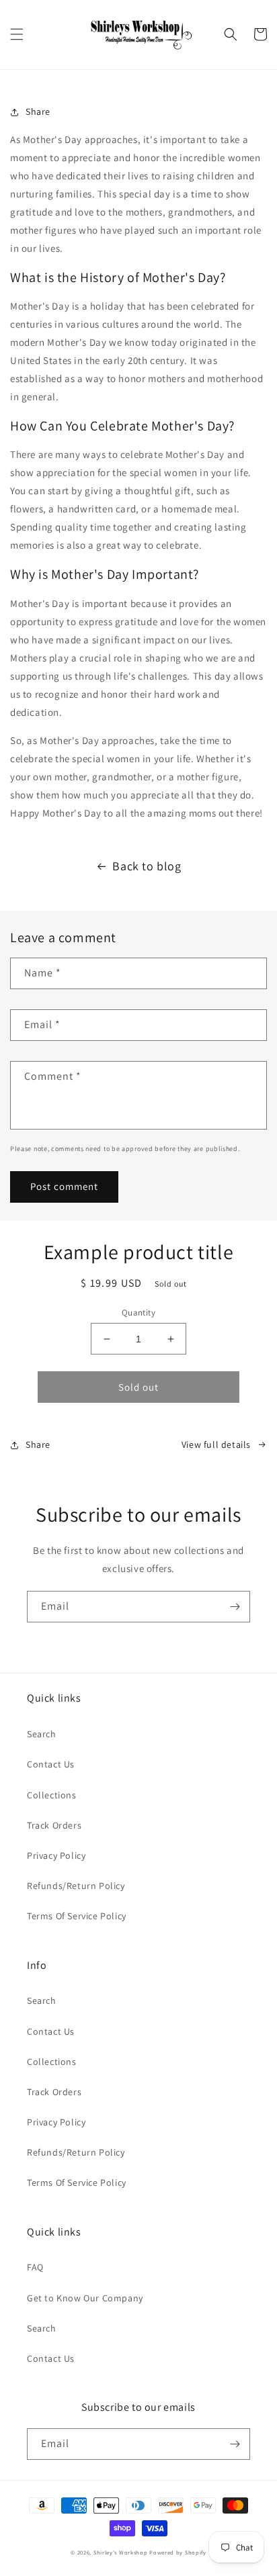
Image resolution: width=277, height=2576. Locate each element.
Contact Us (51, 1764)
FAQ (35, 2267)
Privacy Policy (56, 1855)
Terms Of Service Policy (77, 1916)
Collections (52, 1795)
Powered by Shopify (178, 2552)
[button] (17, 34)
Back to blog (147, 866)
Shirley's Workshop (121, 2552)
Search (42, 1734)
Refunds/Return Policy (76, 1886)
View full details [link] (216, 1444)
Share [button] (38, 111)
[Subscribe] (235, 1607)
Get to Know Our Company (85, 2298)
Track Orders (54, 1825)
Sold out (138, 1387)
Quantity (138, 1313)
